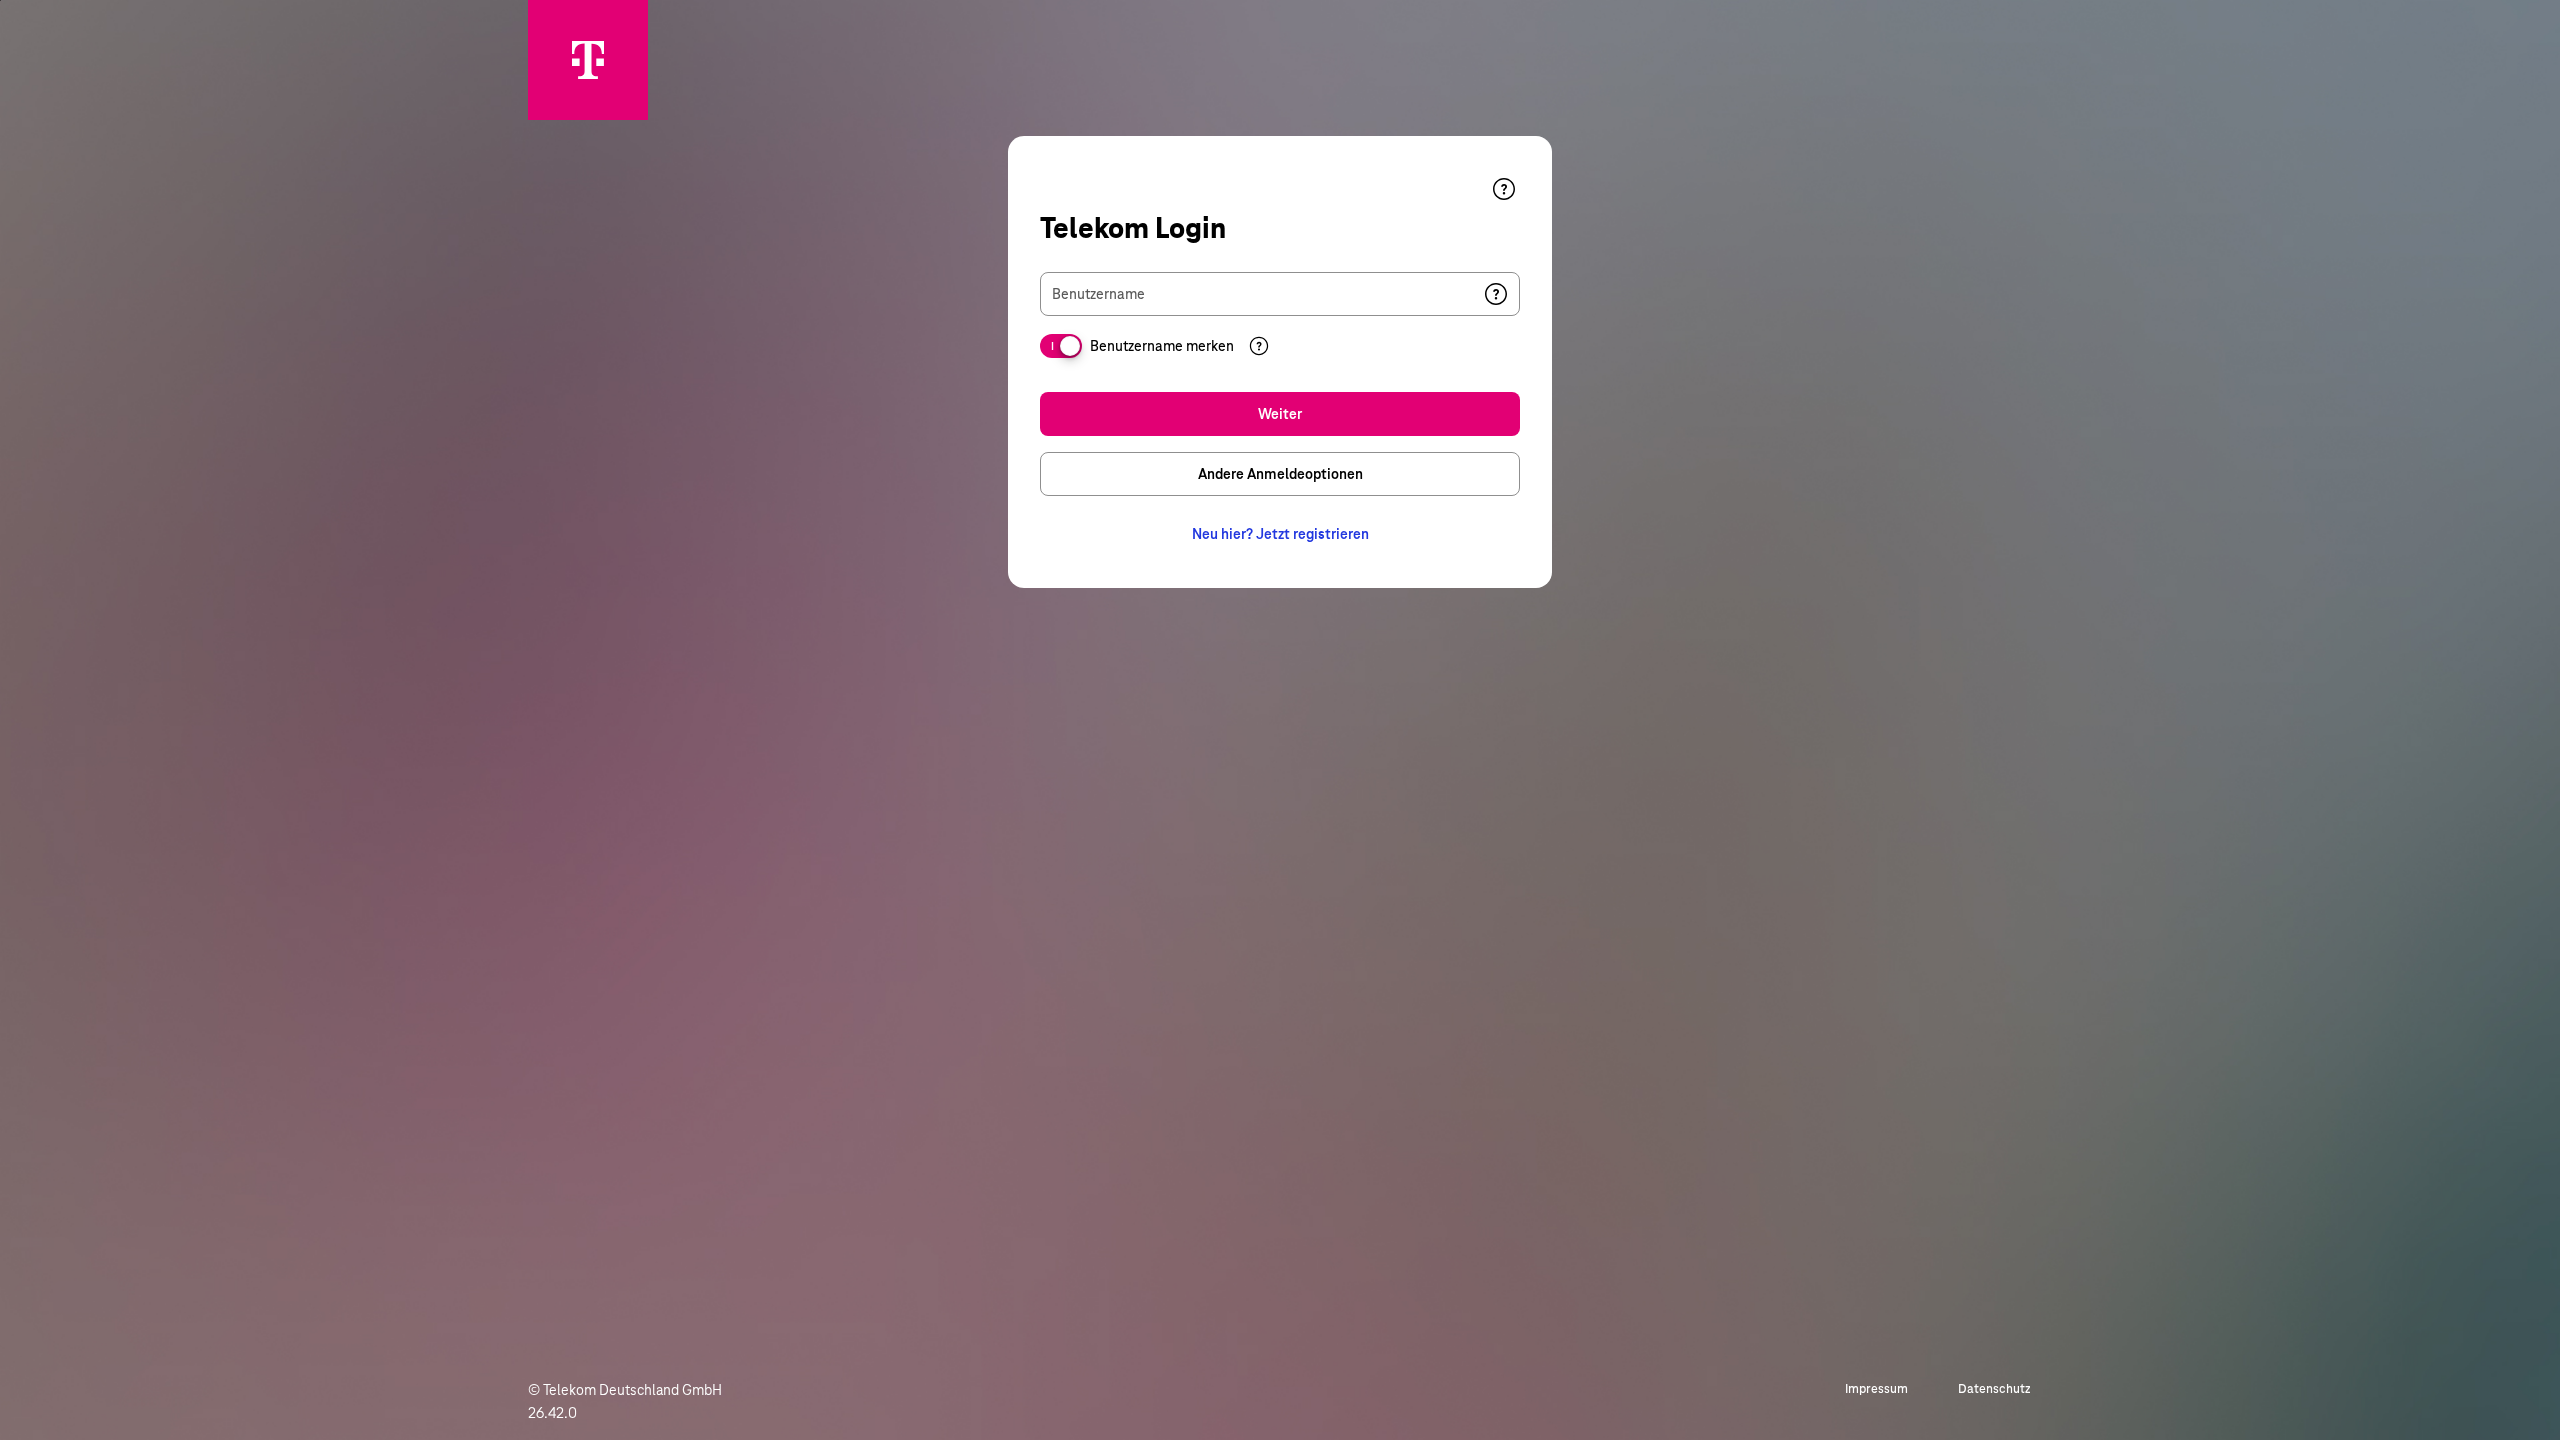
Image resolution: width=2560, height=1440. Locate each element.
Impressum (1876, 1389)
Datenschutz (1994, 1389)
